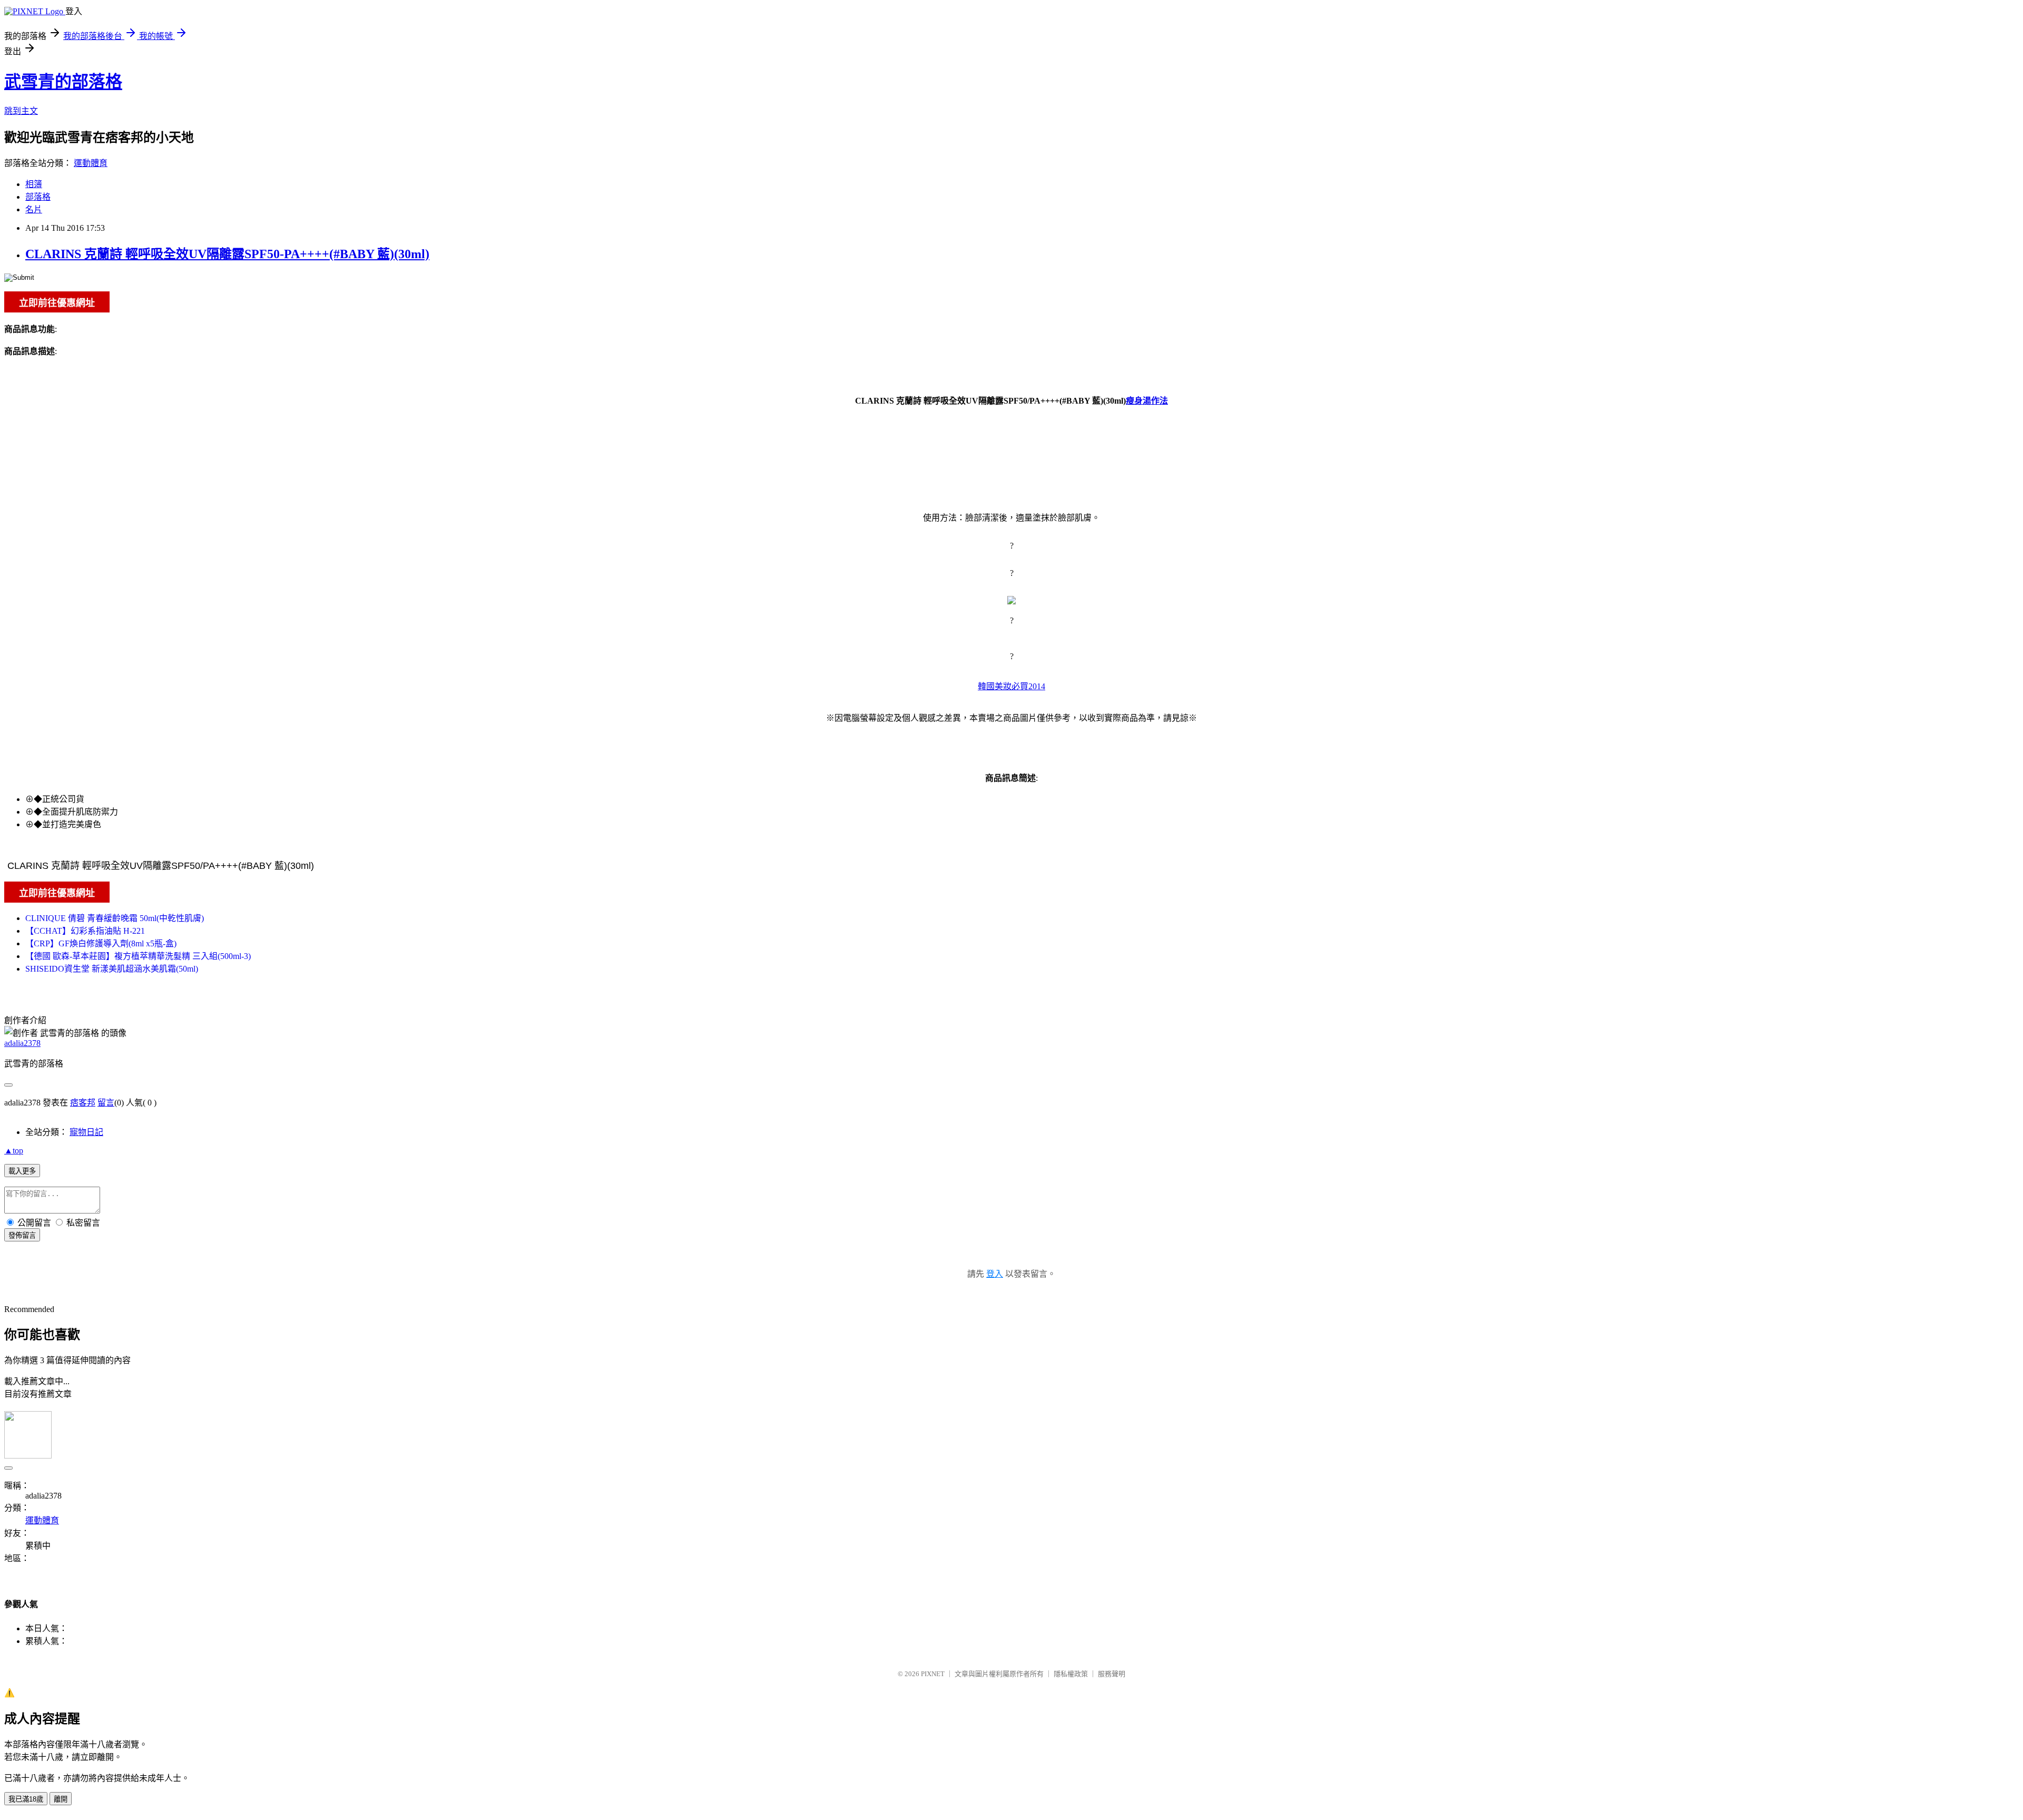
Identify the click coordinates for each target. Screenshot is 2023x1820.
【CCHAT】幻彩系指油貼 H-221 (85, 931)
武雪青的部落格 (63, 82)
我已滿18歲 (26, 1799)
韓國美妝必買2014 (1011, 686)
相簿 (34, 184)
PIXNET (933, 1674)
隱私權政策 (1071, 1674)
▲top (14, 1151)
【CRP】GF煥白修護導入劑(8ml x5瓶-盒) (101, 943)
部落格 (38, 197)
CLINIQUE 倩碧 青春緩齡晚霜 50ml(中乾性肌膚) (115, 918)
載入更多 (22, 1171)
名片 (34, 209)
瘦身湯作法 (1147, 401)
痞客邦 (83, 1103)
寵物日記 (86, 1132)
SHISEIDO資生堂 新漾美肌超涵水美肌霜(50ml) (112, 969)
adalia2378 (22, 1043)
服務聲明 (1112, 1674)
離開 (61, 1799)
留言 (106, 1103)
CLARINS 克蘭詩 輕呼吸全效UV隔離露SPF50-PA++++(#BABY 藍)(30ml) (227, 254)
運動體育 (91, 163)
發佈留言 (22, 1235)
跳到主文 (21, 111)
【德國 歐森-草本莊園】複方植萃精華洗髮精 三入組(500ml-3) (138, 956)
